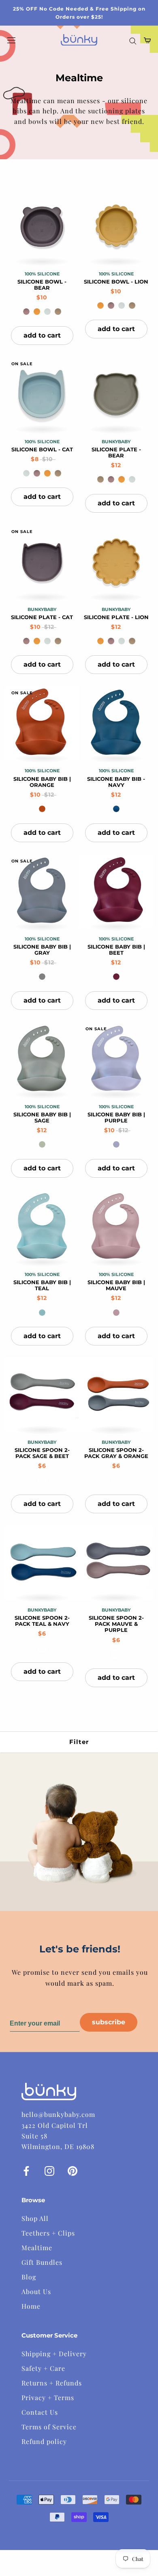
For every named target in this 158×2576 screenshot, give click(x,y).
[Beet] (116, 977)
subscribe (109, 2022)
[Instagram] (49, 2170)
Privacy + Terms (48, 2397)
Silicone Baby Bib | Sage (42, 1118)
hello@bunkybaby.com (58, 2114)
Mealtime (37, 2248)
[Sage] (42, 1144)
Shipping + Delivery (54, 2354)
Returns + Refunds (52, 2383)
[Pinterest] (73, 2170)
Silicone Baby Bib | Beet (116, 950)
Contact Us (40, 2412)
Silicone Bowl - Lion (116, 282)
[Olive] (58, 312)
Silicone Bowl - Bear (42, 285)
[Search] (133, 40)
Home (31, 2306)
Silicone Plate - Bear (116, 453)
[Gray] (42, 977)
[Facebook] (26, 2170)
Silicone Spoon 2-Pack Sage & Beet (42, 1453)
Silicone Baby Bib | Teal (42, 1285)
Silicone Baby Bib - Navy (116, 782)
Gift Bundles (42, 2262)
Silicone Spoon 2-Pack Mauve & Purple (116, 1624)
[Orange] (42, 809)
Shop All (35, 2218)
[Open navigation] (11, 40)
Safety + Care (43, 2368)
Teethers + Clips (48, 2233)
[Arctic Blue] (47, 312)
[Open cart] (147, 40)
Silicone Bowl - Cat (42, 450)
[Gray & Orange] (116, 1480)
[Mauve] (116, 1313)
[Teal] (42, 1313)
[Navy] (116, 809)
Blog (29, 2277)
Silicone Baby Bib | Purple (116, 1118)
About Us (36, 2291)
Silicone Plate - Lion (116, 617)
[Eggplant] (26, 312)
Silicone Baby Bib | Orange (42, 782)
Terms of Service (49, 2427)
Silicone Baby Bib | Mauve (116, 1285)
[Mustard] (37, 312)
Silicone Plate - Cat (42, 617)
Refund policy (44, 2441)
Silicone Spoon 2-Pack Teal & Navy (42, 1621)
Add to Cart (42, 335)
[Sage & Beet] (42, 1480)
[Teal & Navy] (42, 1648)
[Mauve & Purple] (116, 1654)
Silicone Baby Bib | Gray (42, 950)
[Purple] (116, 1144)
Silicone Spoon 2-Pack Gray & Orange (116, 1453)
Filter (79, 1742)
